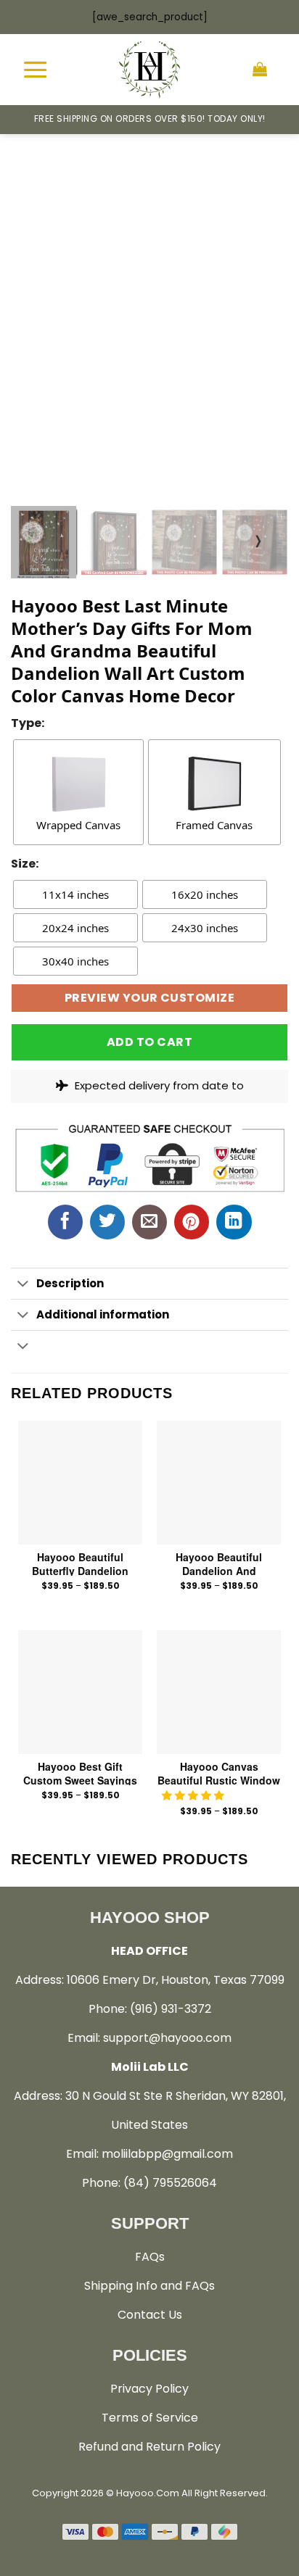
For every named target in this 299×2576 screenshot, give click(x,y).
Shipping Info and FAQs (149, 2286)
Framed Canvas (214, 825)
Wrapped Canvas (78, 825)
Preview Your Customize (150, 998)
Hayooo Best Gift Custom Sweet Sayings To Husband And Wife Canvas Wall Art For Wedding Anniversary (80, 1773)
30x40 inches (75, 961)
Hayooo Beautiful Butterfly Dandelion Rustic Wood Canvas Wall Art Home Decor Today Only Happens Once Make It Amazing (81, 1563)
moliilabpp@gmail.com (167, 2154)
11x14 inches (75, 894)
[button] (194, 1796)
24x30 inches (205, 928)
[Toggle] (23, 1284)
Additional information (103, 1314)
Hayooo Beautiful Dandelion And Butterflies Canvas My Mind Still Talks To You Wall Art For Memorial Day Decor (219, 1563)
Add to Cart (149, 1042)
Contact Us (150, 2315)
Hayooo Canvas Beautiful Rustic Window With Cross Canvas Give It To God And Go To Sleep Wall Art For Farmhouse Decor (219, 1773)
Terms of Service (150, 2418)
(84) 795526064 (170, 2183)
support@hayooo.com (167, 2038)
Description (70, 1283)
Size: (25, 864)
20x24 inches (75, 928)
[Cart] (260, 70)
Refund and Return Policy (149, 2447)
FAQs (150, 2257)
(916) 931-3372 (171, 2009)
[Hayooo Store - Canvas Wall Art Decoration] (150, 70)
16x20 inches (205, 894)
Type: (28, 723)
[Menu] (36, 69)
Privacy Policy (149, 2389)
